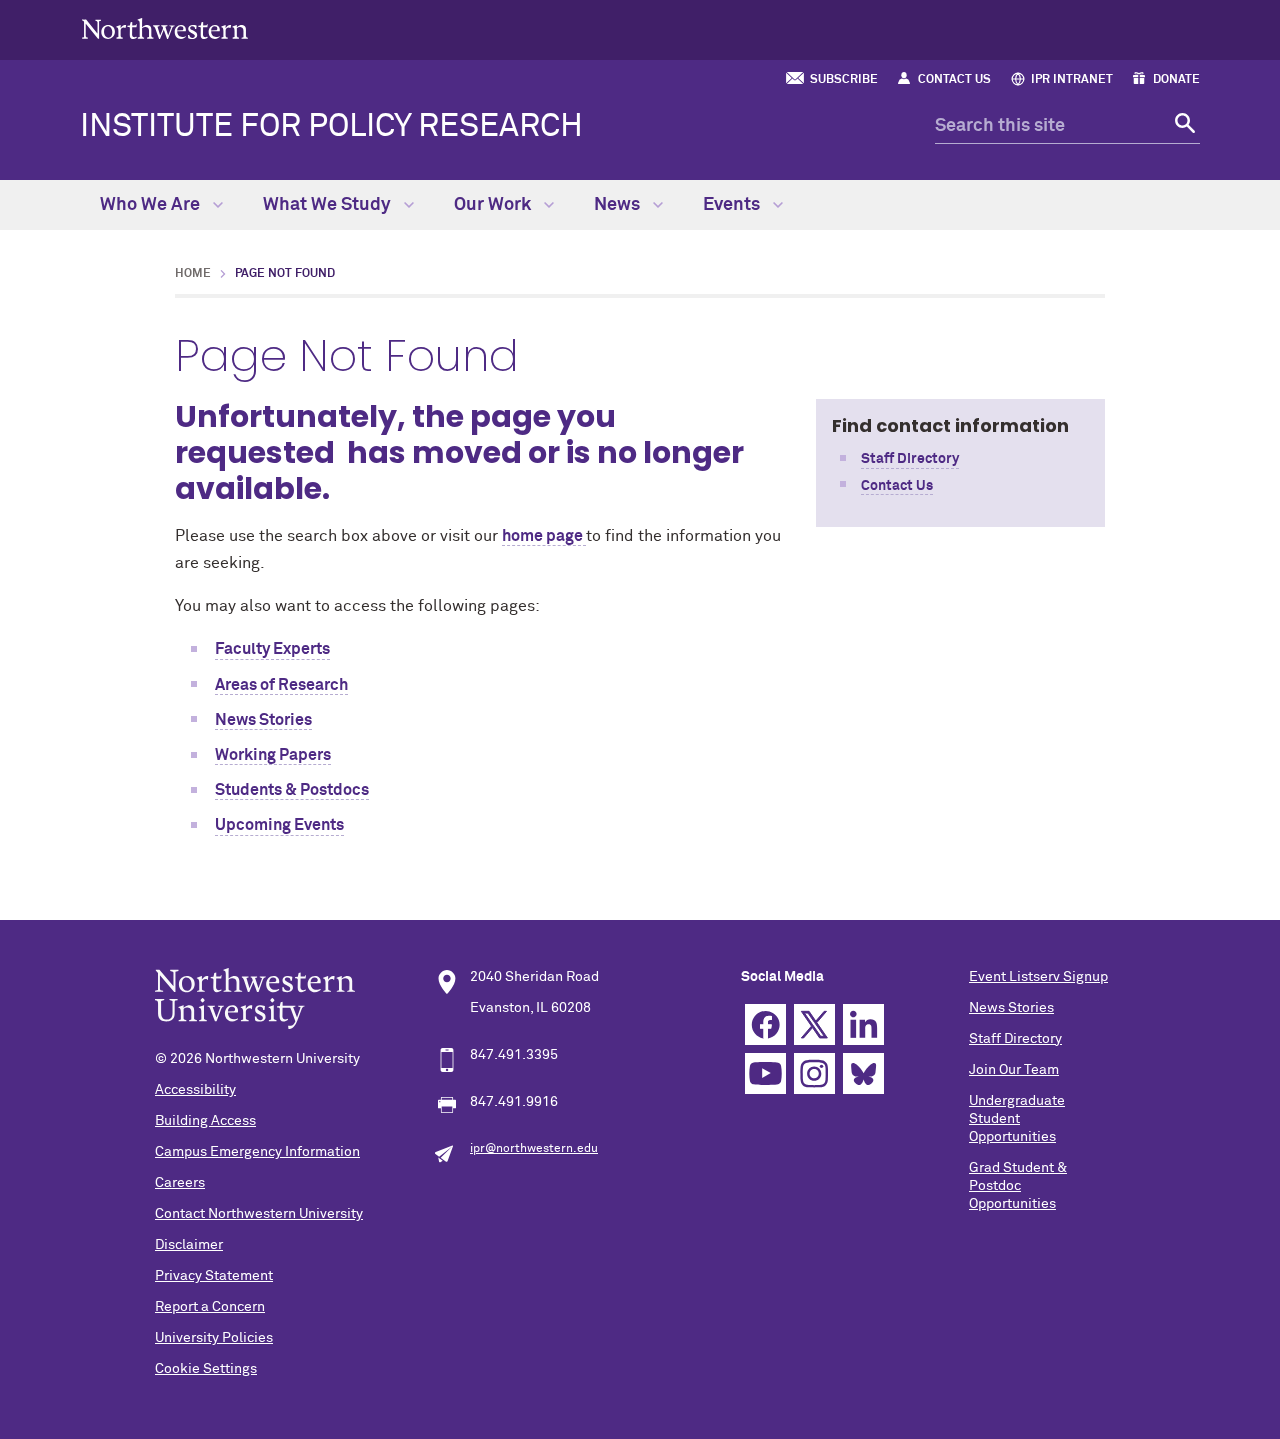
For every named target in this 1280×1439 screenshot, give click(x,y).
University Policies (214, 1338)
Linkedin (863, 1024)
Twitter (814, 1024)
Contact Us (954, 80)
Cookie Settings (206, 1369)
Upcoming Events (279, 825)
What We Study (329, 205)
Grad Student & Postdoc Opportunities (1018, 1186)
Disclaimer (189, 1245)
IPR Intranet (1072, 80)
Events (733, 205)
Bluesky (863, 1073)
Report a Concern (210, 1307)
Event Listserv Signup (1038, 977)
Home (193, 274)
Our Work (494, 205)
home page (542, 536)
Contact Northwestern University (259, 1214)
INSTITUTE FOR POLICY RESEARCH (331, 127)
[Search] (1182, 126)
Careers (180, 1183)
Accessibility (195, 1090)
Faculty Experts (272, 649)
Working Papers (273, 755)
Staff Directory (910, 459)
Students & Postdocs (292, 790)
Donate (1176, 80)
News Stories (263, 720)
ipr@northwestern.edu (534, 1149)
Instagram (814, 1073)
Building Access (205, 1121)
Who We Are (152, 205)
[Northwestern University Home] (165, 28)
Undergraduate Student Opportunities (1017, 1119)
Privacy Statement (214, 1276)
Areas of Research (281, 685)
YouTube (765, 1073)
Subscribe (844, 80)
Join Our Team (1014, 1070)
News (619, 205)
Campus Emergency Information (257, 1152)
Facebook (765, 1024)
